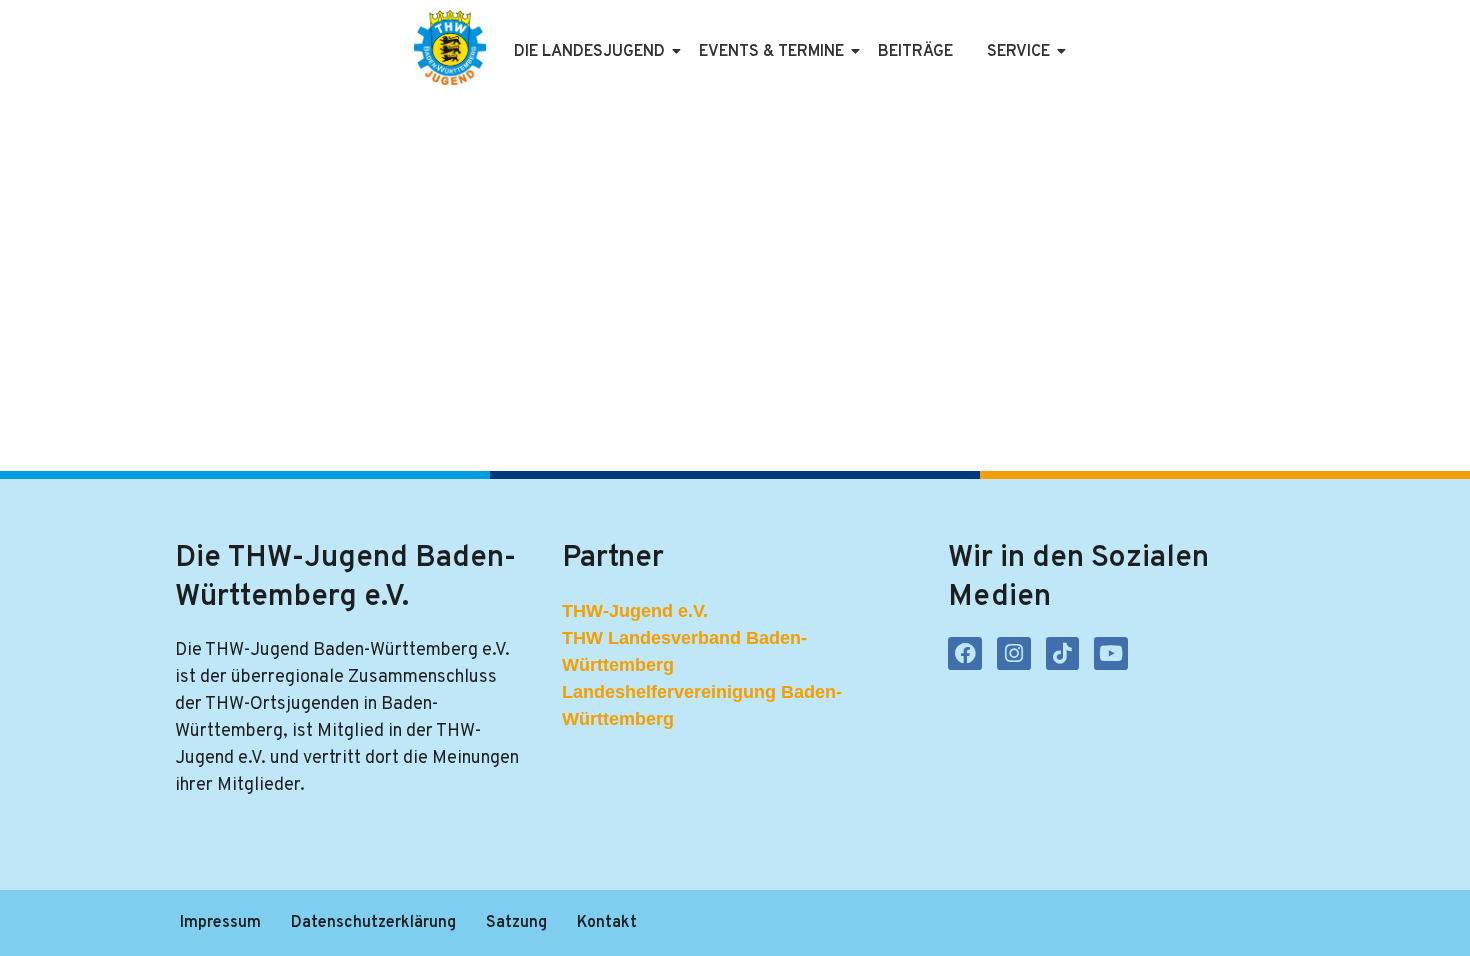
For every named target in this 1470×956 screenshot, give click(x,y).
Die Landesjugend (589, 52)
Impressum (220, 923)
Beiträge (915, 52)
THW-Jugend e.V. (635, 611)
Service (1018, 52)
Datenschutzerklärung (373, 923)
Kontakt (607, 923)
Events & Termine (771, 52)
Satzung (516, 923)
